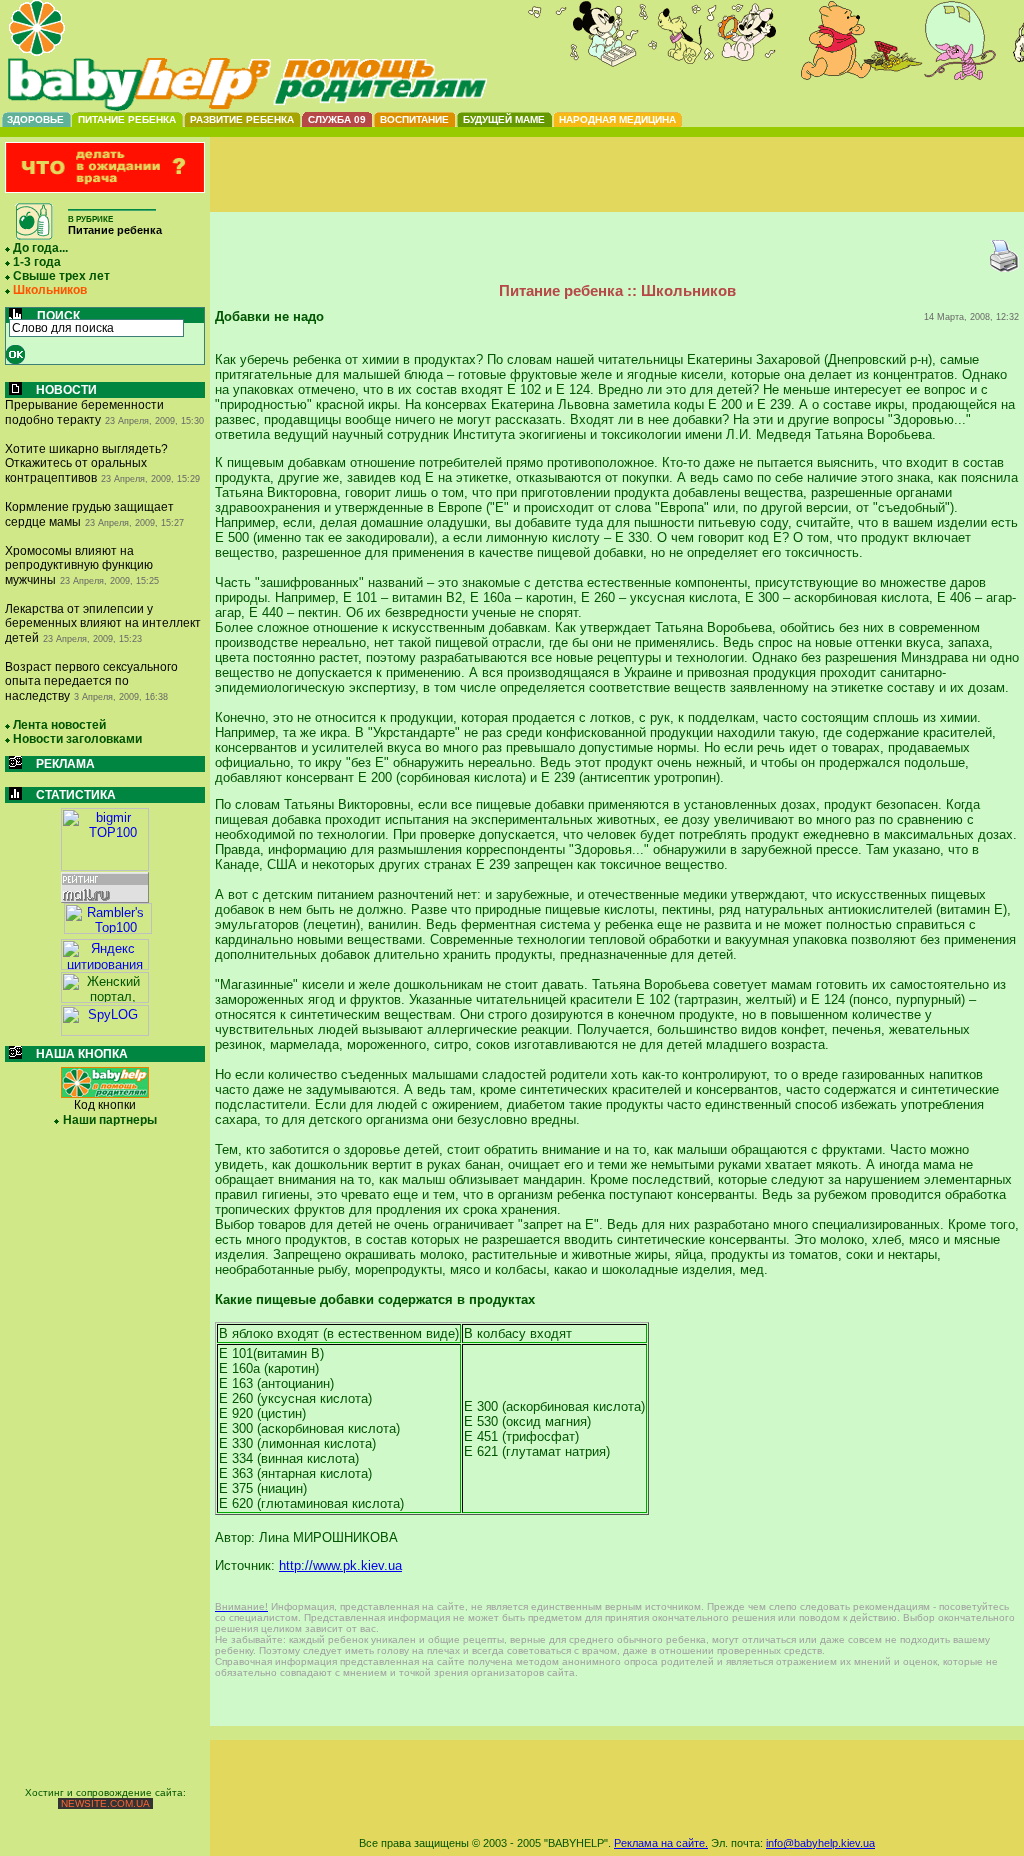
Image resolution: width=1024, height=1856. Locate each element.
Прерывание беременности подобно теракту (84, 412)
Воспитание (414, 119)
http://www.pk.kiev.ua (340, 1565)
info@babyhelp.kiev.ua (820, 1843)
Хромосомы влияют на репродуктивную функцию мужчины (79, 565)
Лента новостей (59, 725)
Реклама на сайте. (661, 1843)
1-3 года (37, 262)
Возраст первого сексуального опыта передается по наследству (91, 681)
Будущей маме (504, 119)
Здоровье (35, 119)
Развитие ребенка (242, 119)
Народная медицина (617, 119)
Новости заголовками (77, 739)
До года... (40, 248)
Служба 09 (337, 119)
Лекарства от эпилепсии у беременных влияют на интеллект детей (103, 623)
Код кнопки (105, 1105)
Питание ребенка (127, 119)
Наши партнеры (110, 1120)
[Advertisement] (617, 191)
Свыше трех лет (61, 276)
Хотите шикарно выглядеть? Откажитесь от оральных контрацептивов (86, 463)
